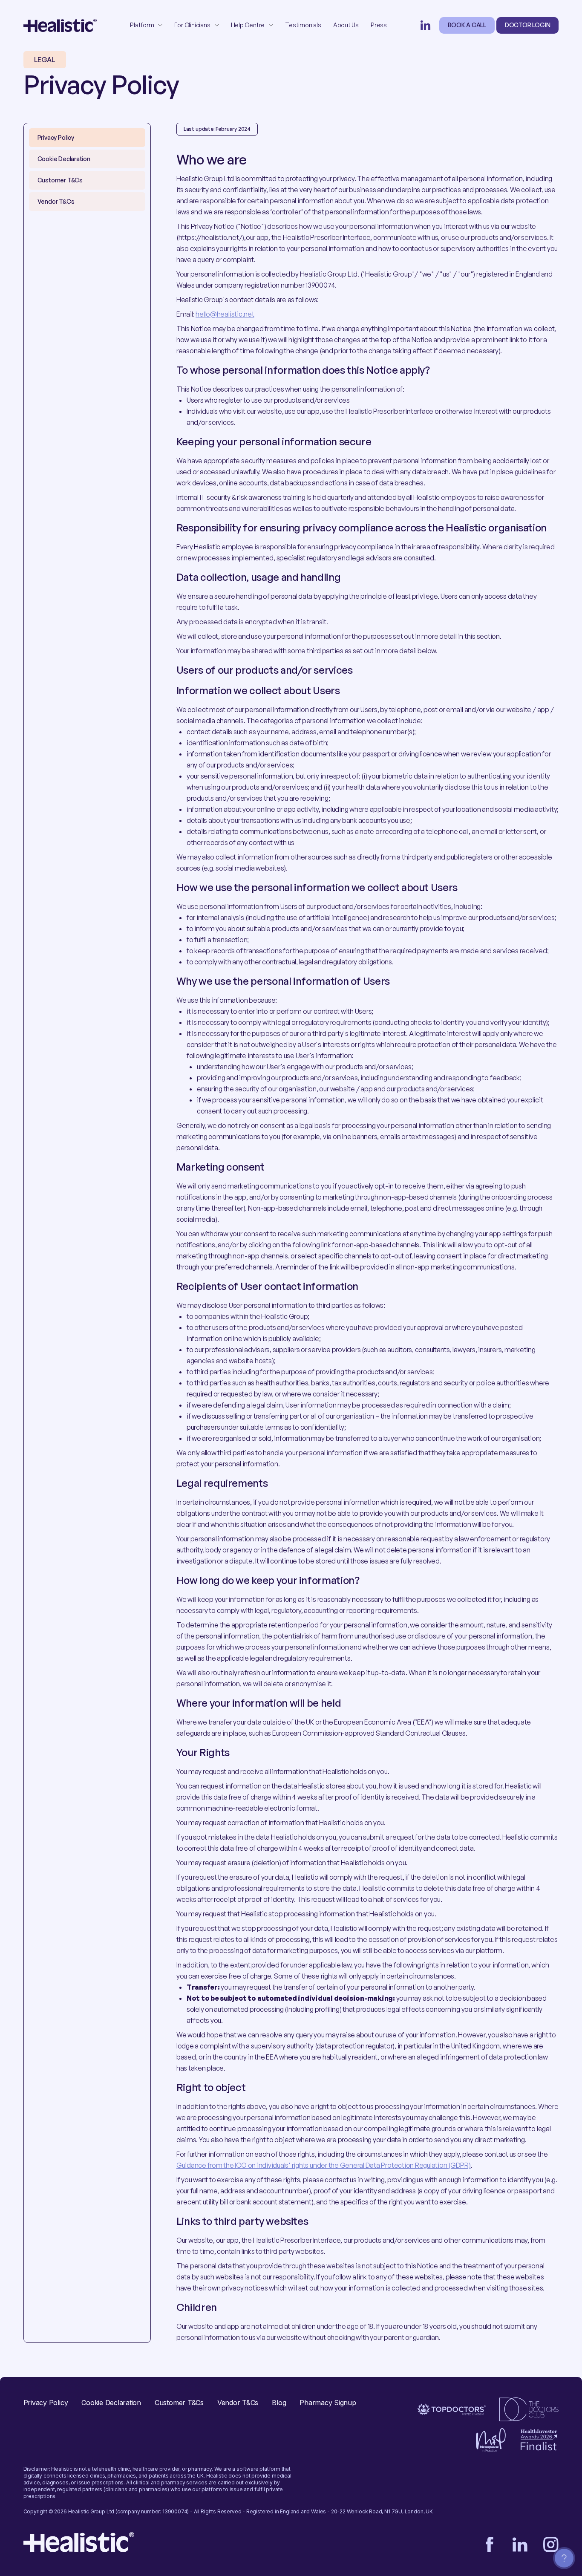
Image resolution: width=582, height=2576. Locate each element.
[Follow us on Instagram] (551, 2544)
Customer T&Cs (179, 2403)
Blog (279, 2403)
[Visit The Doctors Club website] (529, 2409)
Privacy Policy (46, 2403)
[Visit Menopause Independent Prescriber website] (491, 2440)
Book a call (467, 25)
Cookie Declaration (111, 2403)
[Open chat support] (564, 2558)
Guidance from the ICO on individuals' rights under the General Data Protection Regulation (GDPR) (324, 2165)
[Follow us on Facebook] (490, 2544)
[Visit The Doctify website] (452, 2409)
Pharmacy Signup (328, 2403)
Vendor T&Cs (238, 2403)
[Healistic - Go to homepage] (60, 25)
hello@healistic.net (225, 314)
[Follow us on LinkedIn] (426, 25)
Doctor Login (527, 25)
